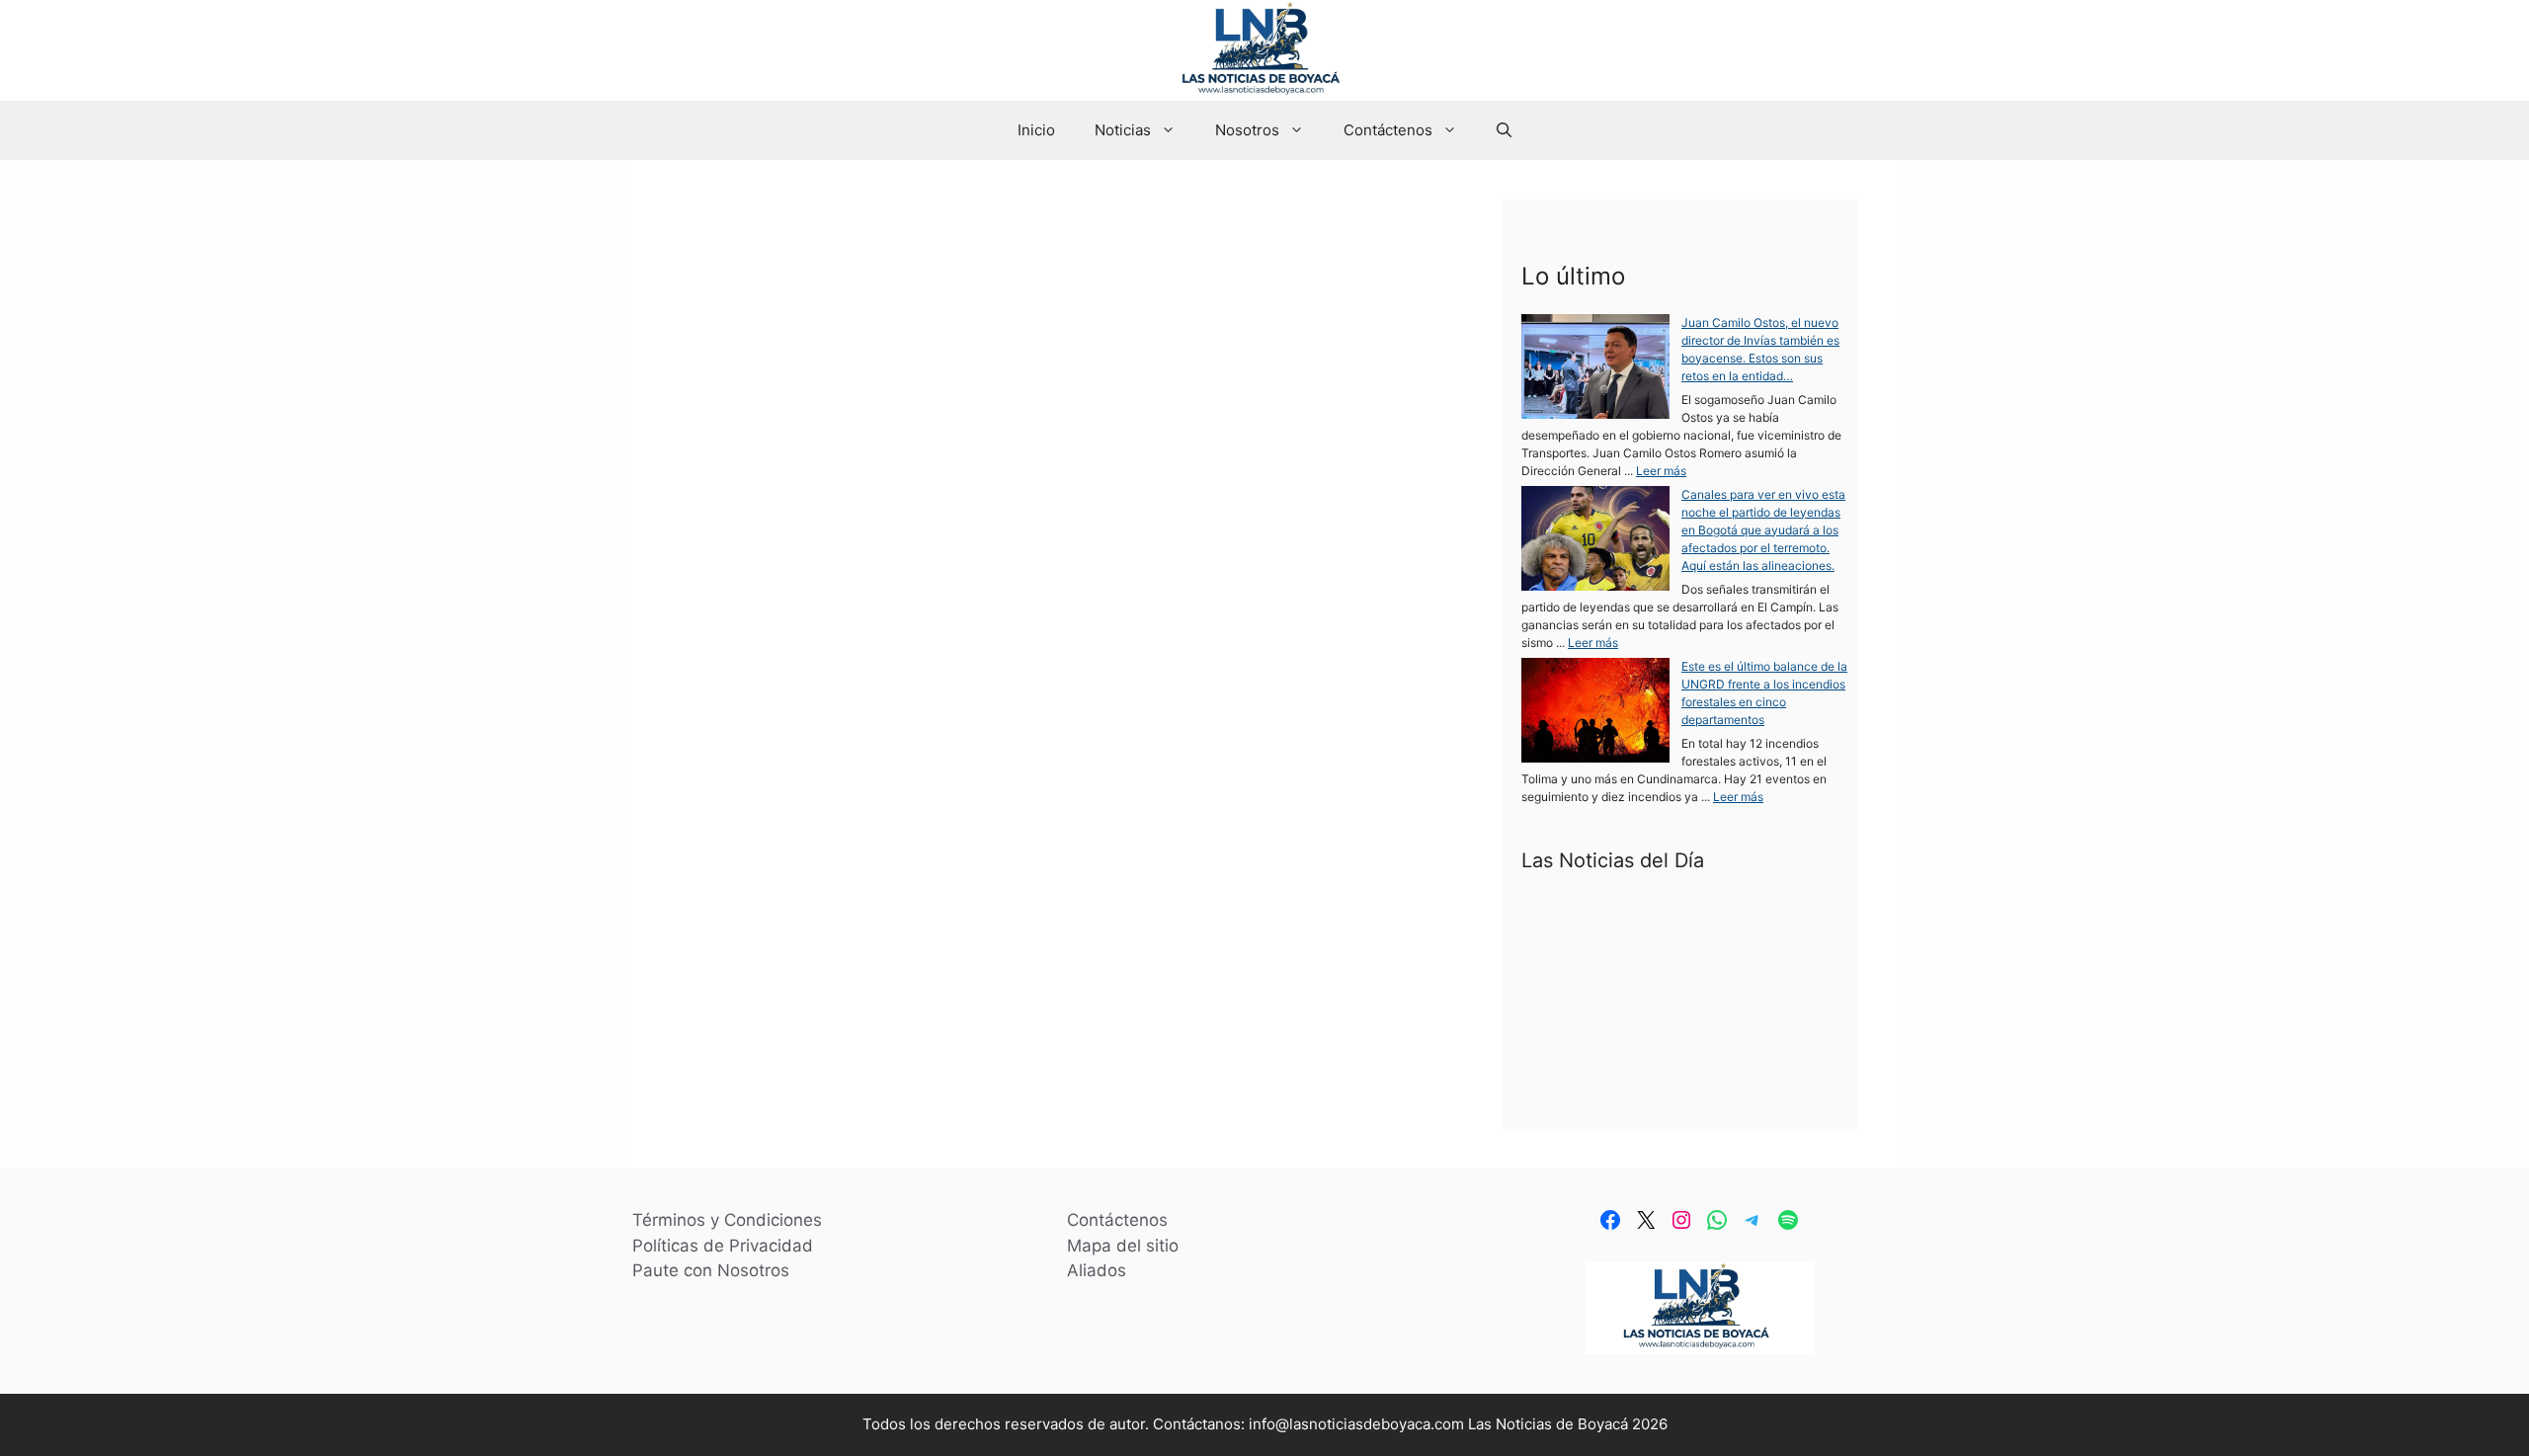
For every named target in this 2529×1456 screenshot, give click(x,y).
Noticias (1123, 130)
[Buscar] (1001, 391)
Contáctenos (1388, 130)
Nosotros (1247, 130)
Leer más (1661, 471)
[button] (1504, 130)
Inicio (1036, 130)
